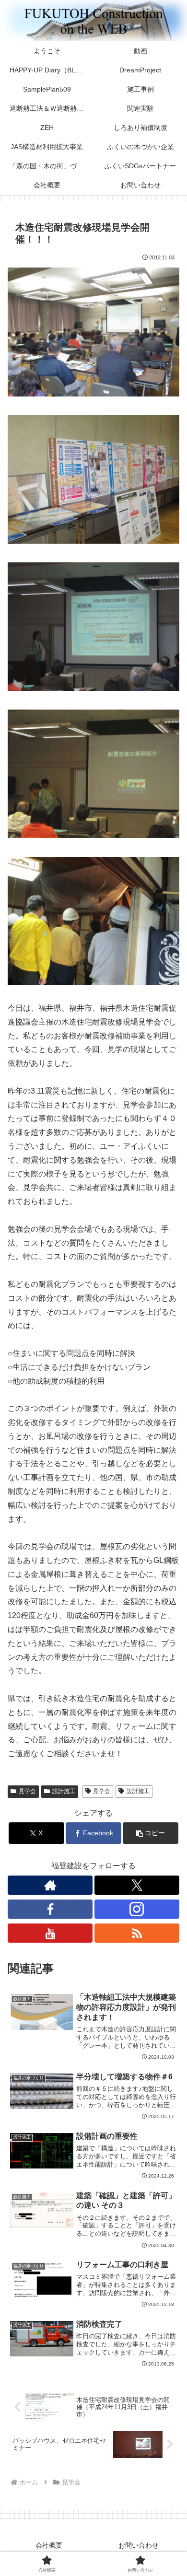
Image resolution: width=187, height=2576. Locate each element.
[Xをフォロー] (137, 1885)
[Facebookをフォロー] (50, 1909)
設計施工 (64, 1791)
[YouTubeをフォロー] (50, 1933)
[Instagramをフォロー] (137, 1909)
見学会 (27, 1791)
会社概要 (49, 2545)
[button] (151, 1833)
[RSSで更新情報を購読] (137, 1933)
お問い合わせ (139, 2545)
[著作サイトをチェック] (50, 1885)
